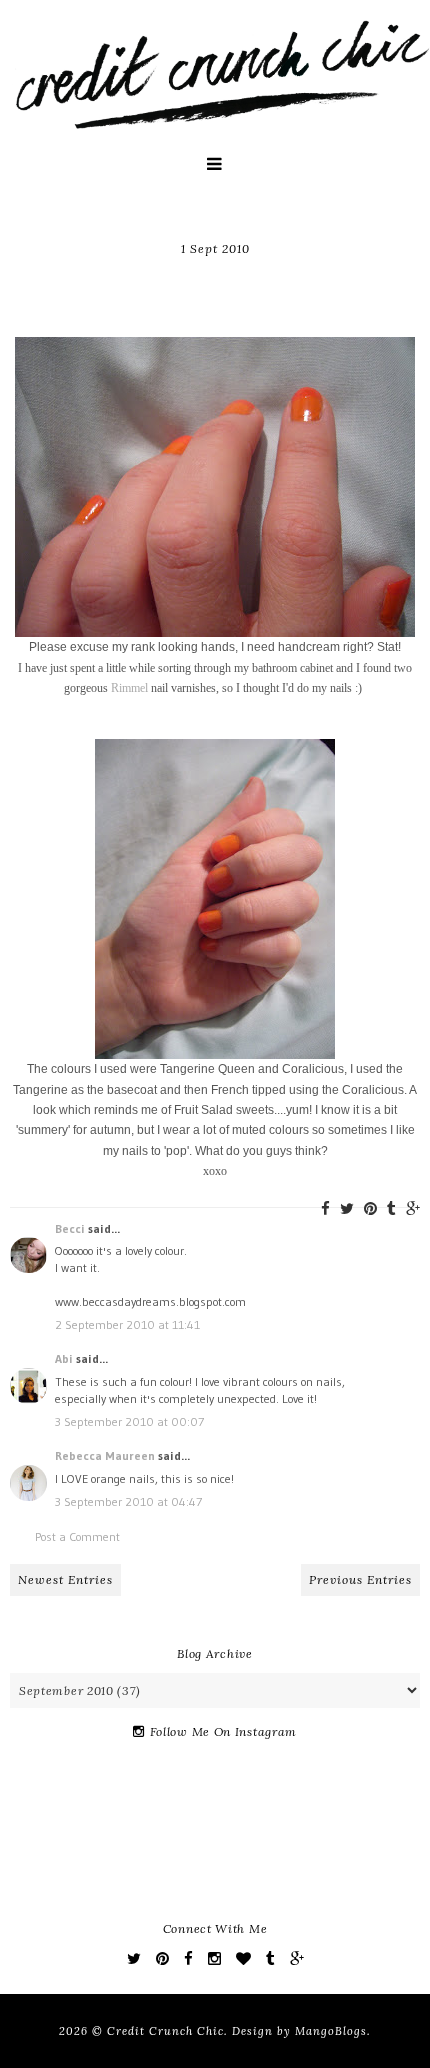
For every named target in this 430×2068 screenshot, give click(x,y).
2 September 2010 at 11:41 (127, 1324)
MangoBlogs (331, 2031)
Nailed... (215, 279)
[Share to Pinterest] (370, 1208)
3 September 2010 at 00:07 (129, 1421)
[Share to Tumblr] (391, 1208)
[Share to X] (347, 1208)
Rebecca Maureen (105, 1455)
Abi (64, 1358)
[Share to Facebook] (325, 1208)
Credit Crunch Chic (165, 2031)
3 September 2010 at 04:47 (128, 1501)
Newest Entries (65, 1579)
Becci (70, 1228)
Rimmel (131, 688)
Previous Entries (360, 1579)
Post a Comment (77, 1536)
